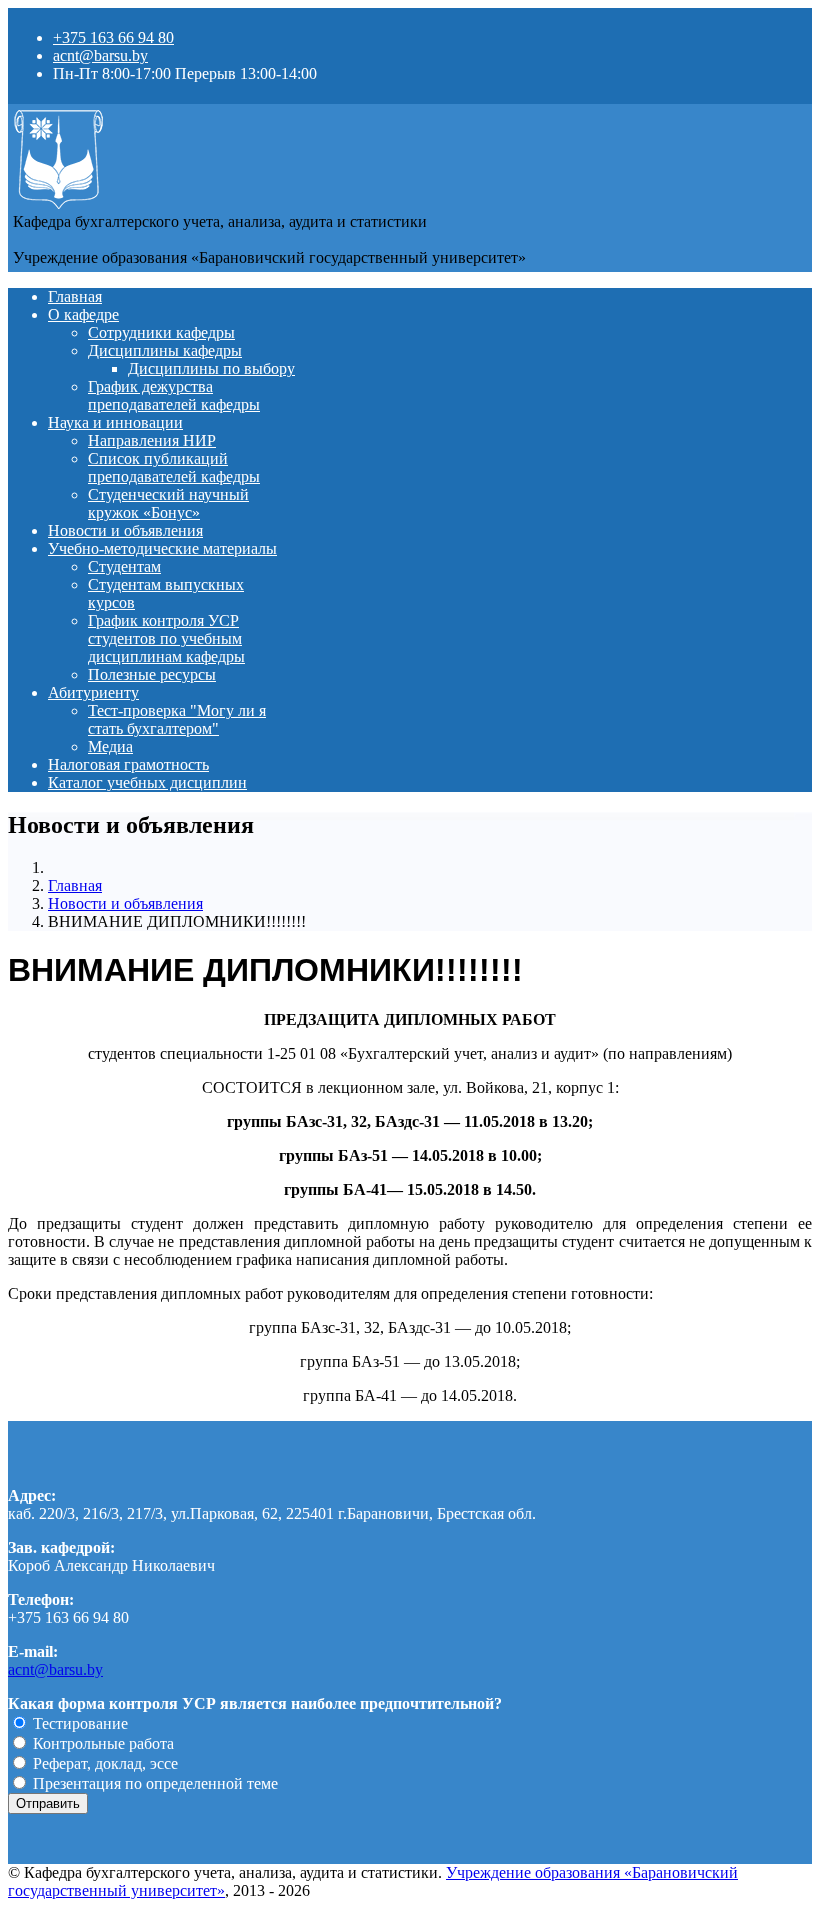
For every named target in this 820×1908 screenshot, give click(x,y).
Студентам (124, 566)
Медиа (110, 746)
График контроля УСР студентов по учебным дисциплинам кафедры (166, 638)
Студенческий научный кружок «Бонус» (168, 503)
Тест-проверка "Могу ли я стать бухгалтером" (177, 719)
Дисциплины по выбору (211, 368)
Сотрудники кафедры (161, 332)
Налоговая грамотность (128, 764)
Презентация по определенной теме (153, 1783)
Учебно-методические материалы (162, 548)
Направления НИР (152, 440)
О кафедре (83, 314)
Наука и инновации (115, 422)
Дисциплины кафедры (165, 350)
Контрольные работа (101, 1743)
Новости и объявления (125, 530)
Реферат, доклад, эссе (103, 1763)
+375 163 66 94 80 (113, 37)
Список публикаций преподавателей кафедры (174, 467)
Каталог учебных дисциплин (147, 782)
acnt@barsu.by (100, 55)
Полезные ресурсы (152, 674)
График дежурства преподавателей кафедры (174, 395)
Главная (75, 296)
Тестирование (78, 1723)
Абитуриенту (93, 692)
